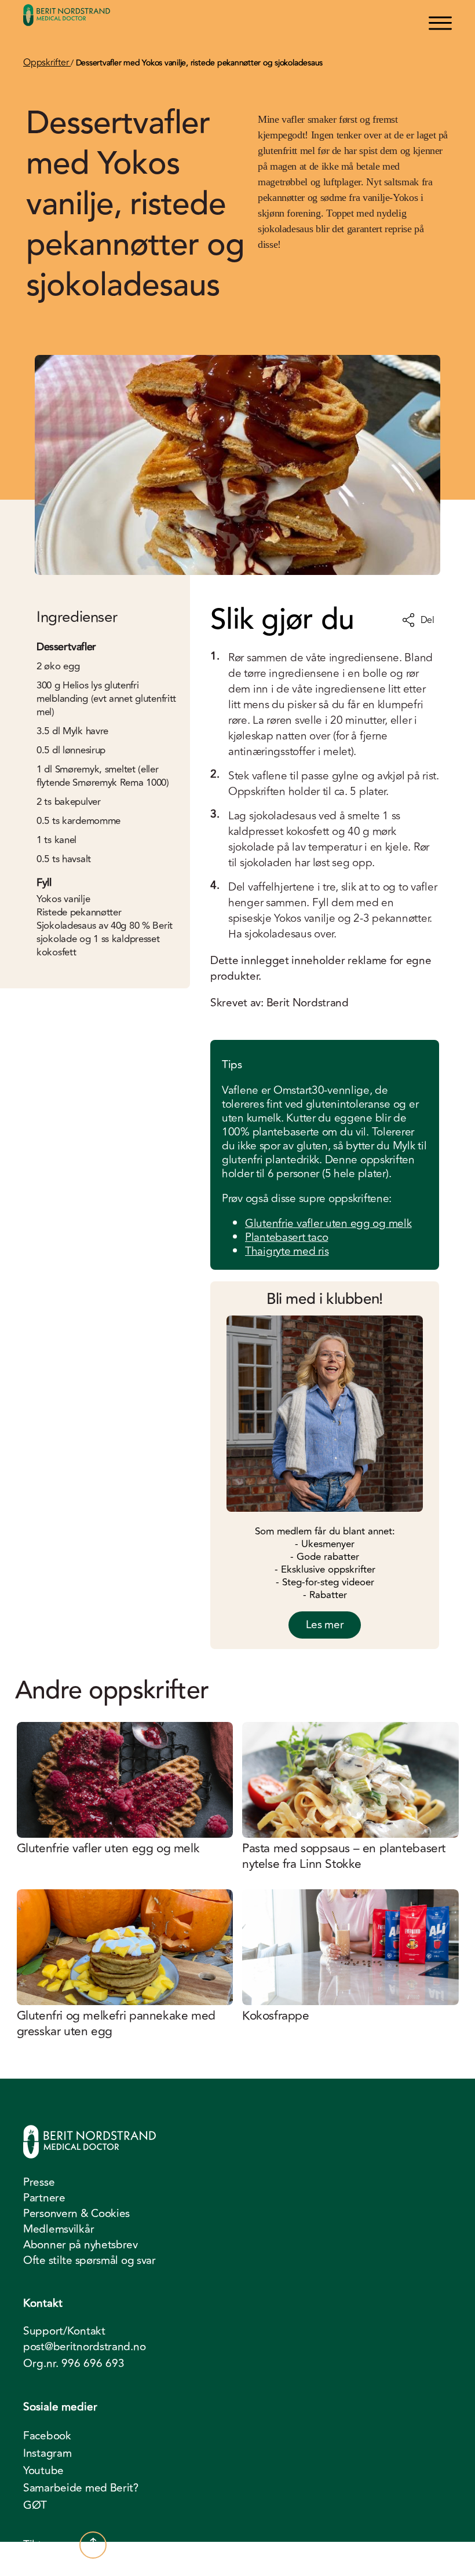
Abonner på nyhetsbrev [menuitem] (81, 2245)
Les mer (325, 1625)
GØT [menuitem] (35, 2505)
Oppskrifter (47, 63)
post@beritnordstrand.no (84, 2347)
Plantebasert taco (286, 1237)
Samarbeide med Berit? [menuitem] (81, 2488)
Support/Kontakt (64, 2331)
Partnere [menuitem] (44, 2198)
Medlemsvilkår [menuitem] (59, 2229)
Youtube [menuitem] (43, 2471)
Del (427, 620)
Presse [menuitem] (39, 2182)
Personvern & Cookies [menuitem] (76, 2214)
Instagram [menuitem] (47, 2453)
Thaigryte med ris (287, 1251)
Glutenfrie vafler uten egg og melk (328, 1223)
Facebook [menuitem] (47, 2436)
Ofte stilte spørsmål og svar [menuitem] (89, 2260)
